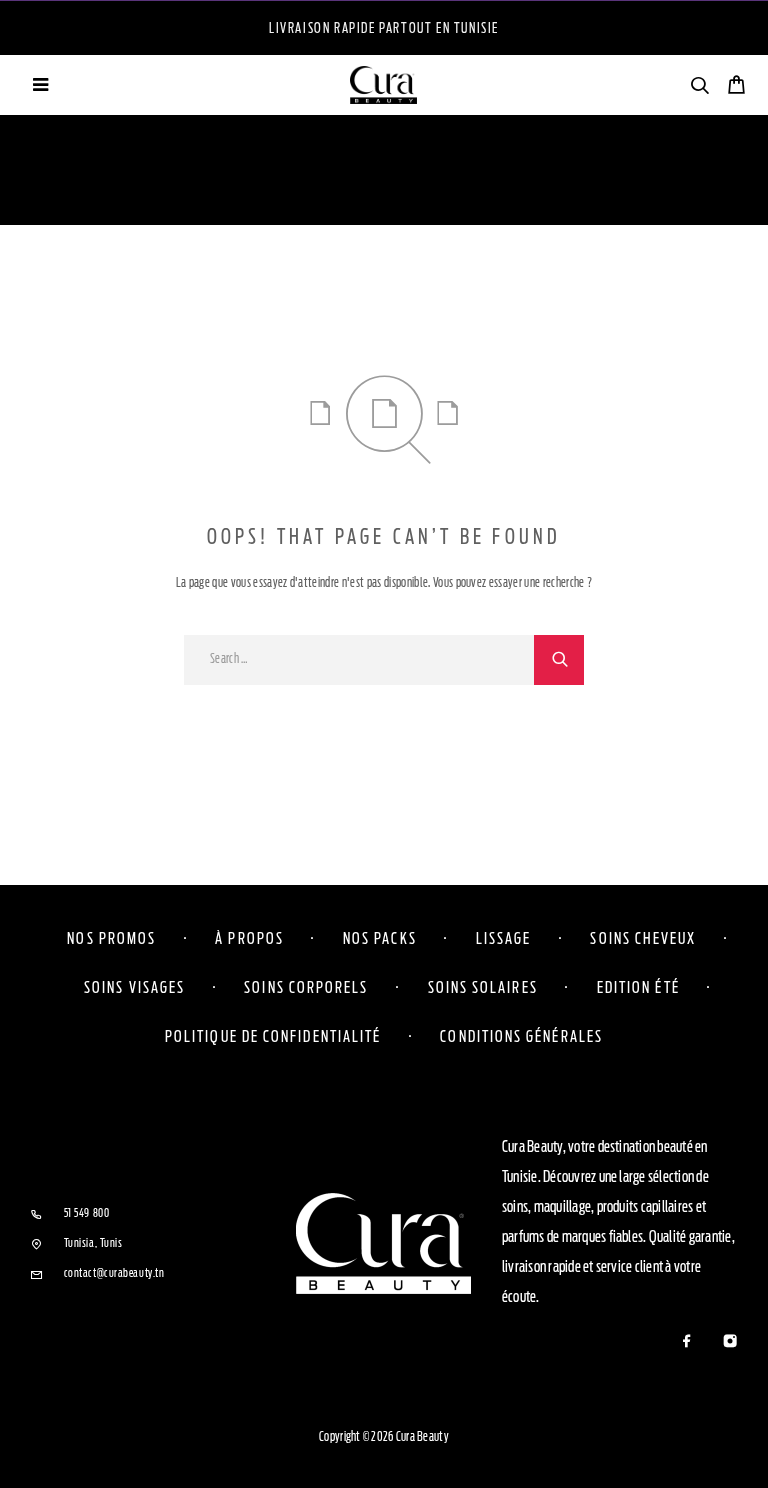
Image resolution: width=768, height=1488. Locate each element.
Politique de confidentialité (273, 1036)
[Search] (699, 88)
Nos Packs (380, 938)
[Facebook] (686, 1342)
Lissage (504, 938)
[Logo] (384, 85)
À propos (249, 938)
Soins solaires (483, 987)
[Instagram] (729, 1342)
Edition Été (638, 987)
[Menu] (40, 85)
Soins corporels (306, 987)
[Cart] (736, 87)
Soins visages (134, 987)
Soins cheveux (643, 938)
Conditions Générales (521, 1036)
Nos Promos (111, 938)
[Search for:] (359, 660)
